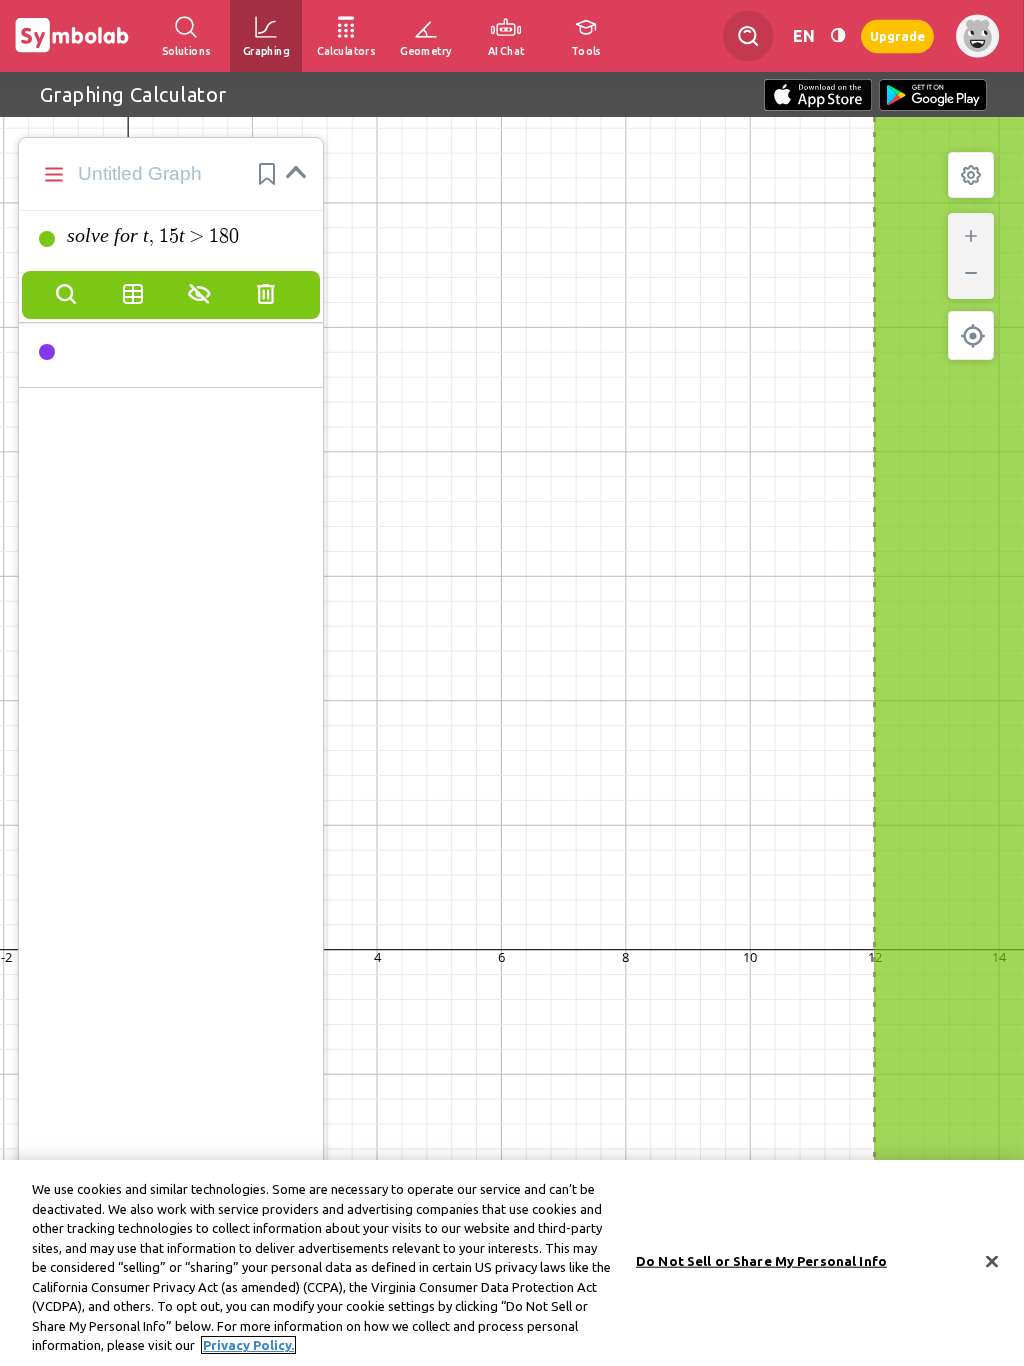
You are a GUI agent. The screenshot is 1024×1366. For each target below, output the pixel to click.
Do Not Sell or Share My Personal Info (761, 1261)
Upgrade (897, 35)
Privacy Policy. (248, 1345)
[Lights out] (838, 35)
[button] (267, 174)
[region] (512, 1263)
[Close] (992, 1262)
